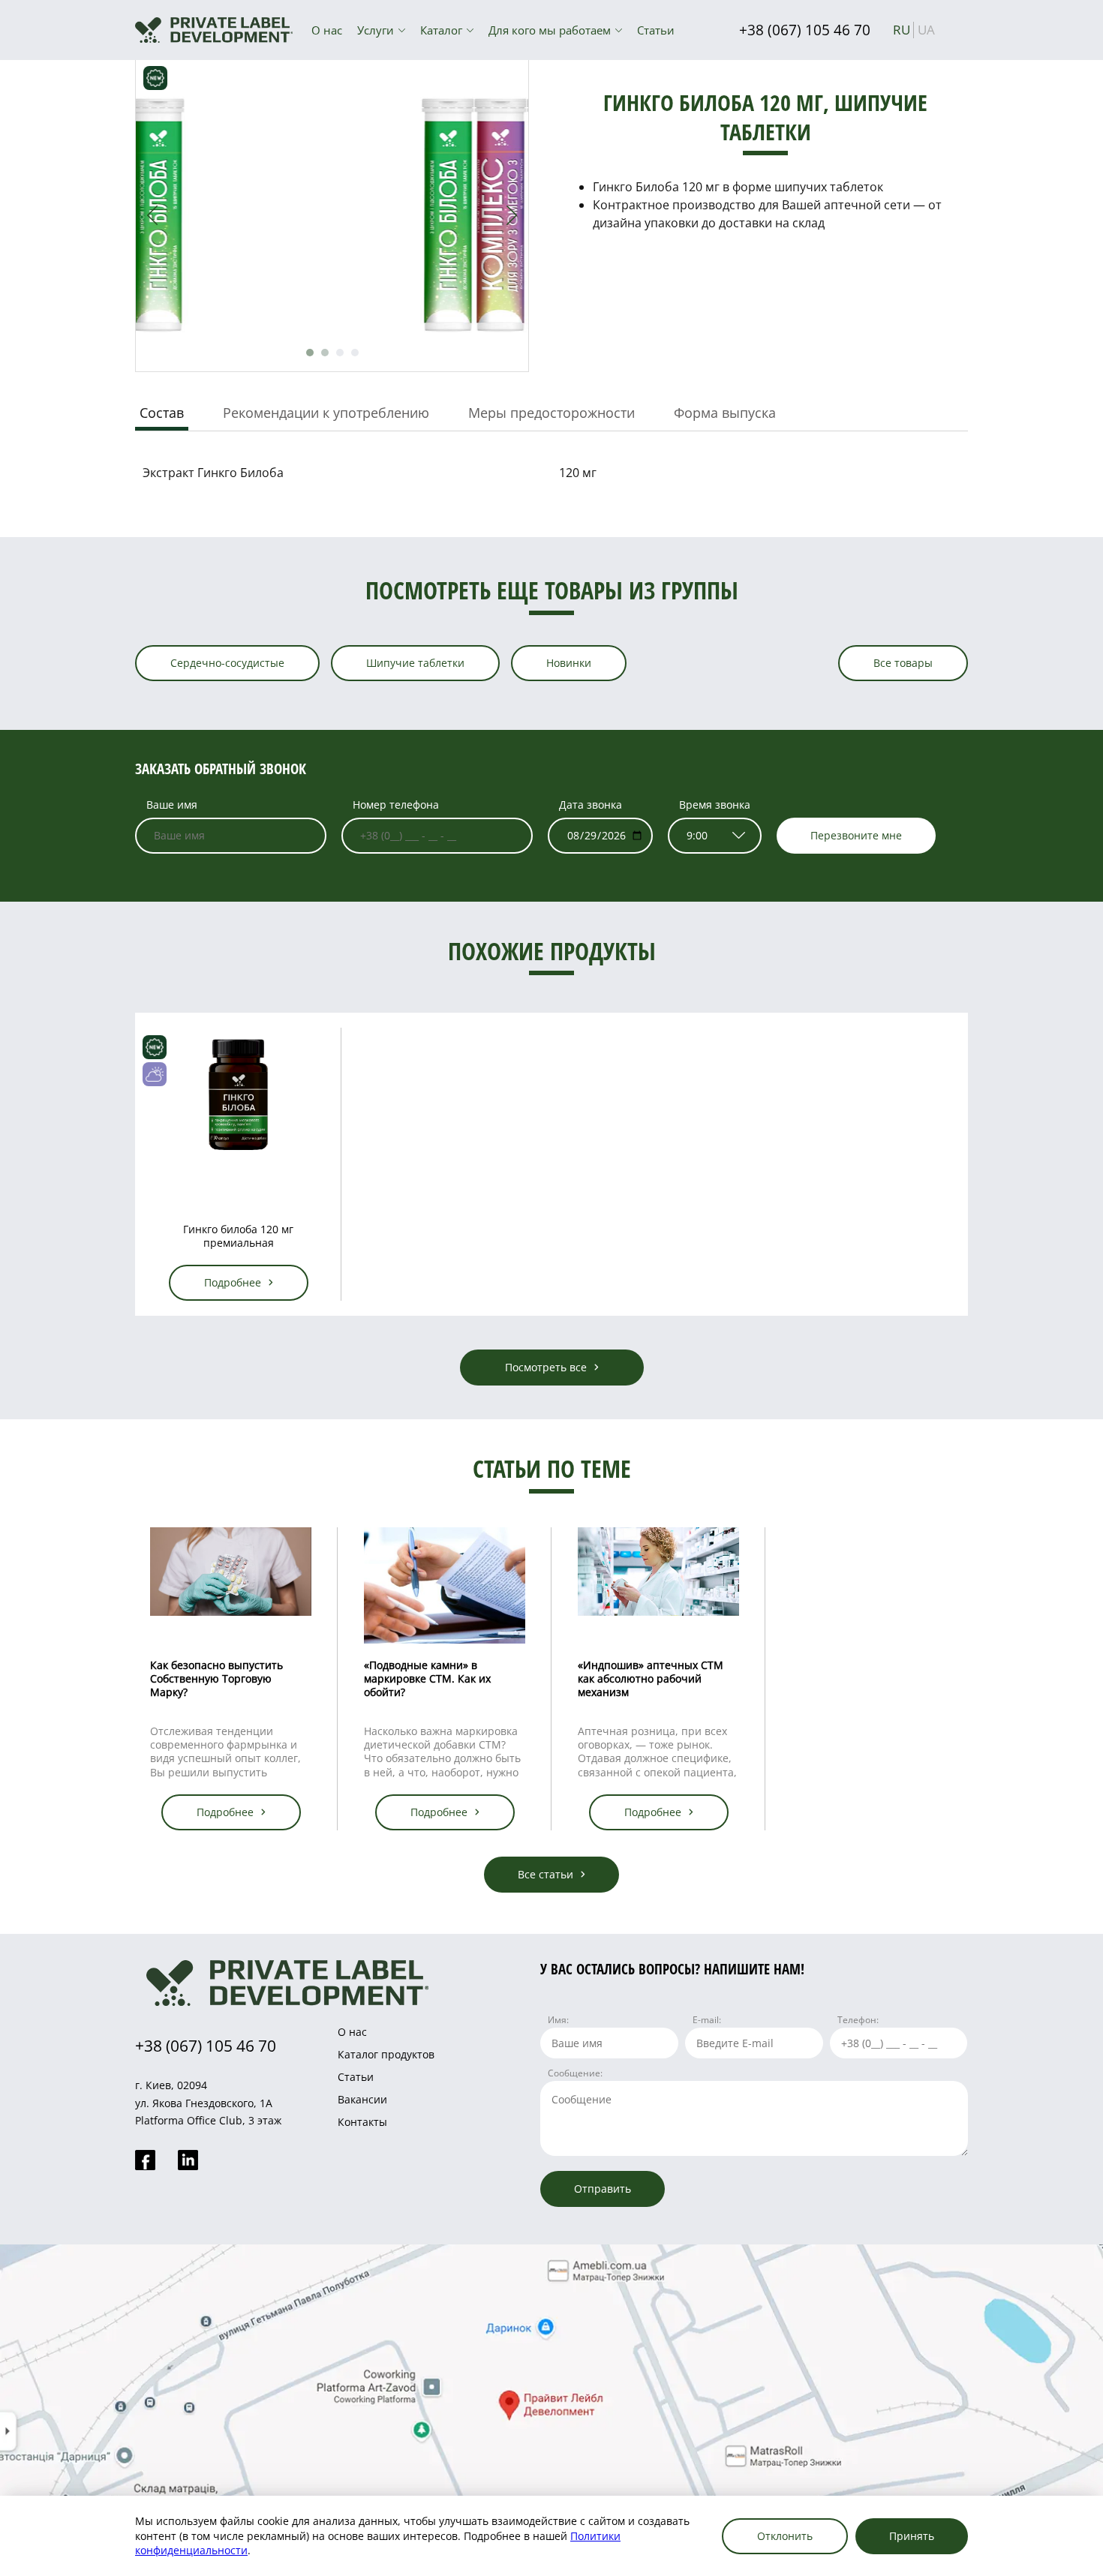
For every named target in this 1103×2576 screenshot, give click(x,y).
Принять (912, 2536)
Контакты (362, 2122)
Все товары (903, 663)
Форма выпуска (725, 413)
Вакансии (362, 2099)
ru (902, 30)
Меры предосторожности (551, 413)
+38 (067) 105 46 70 (805, 30)
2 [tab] (325, 353)
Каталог (441, 30)
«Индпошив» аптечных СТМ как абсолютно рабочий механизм (651, 1678)
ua (926, 30)
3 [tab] (340, 353)
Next (512, 215)
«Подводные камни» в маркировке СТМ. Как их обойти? (427, 1678)
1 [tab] (310, 353)
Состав (162, 413)
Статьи (656, 30)
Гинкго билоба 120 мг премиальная (238, 1236)
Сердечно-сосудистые (227, 663)
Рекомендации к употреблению (326, 413)
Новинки (569, 663)
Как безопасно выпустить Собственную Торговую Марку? (216, 1678)
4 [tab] (355, 353)
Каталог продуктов (386, 2054)
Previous (152, 215)
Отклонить (785, 2536)
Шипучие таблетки (415, 663)
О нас (327, 30)
